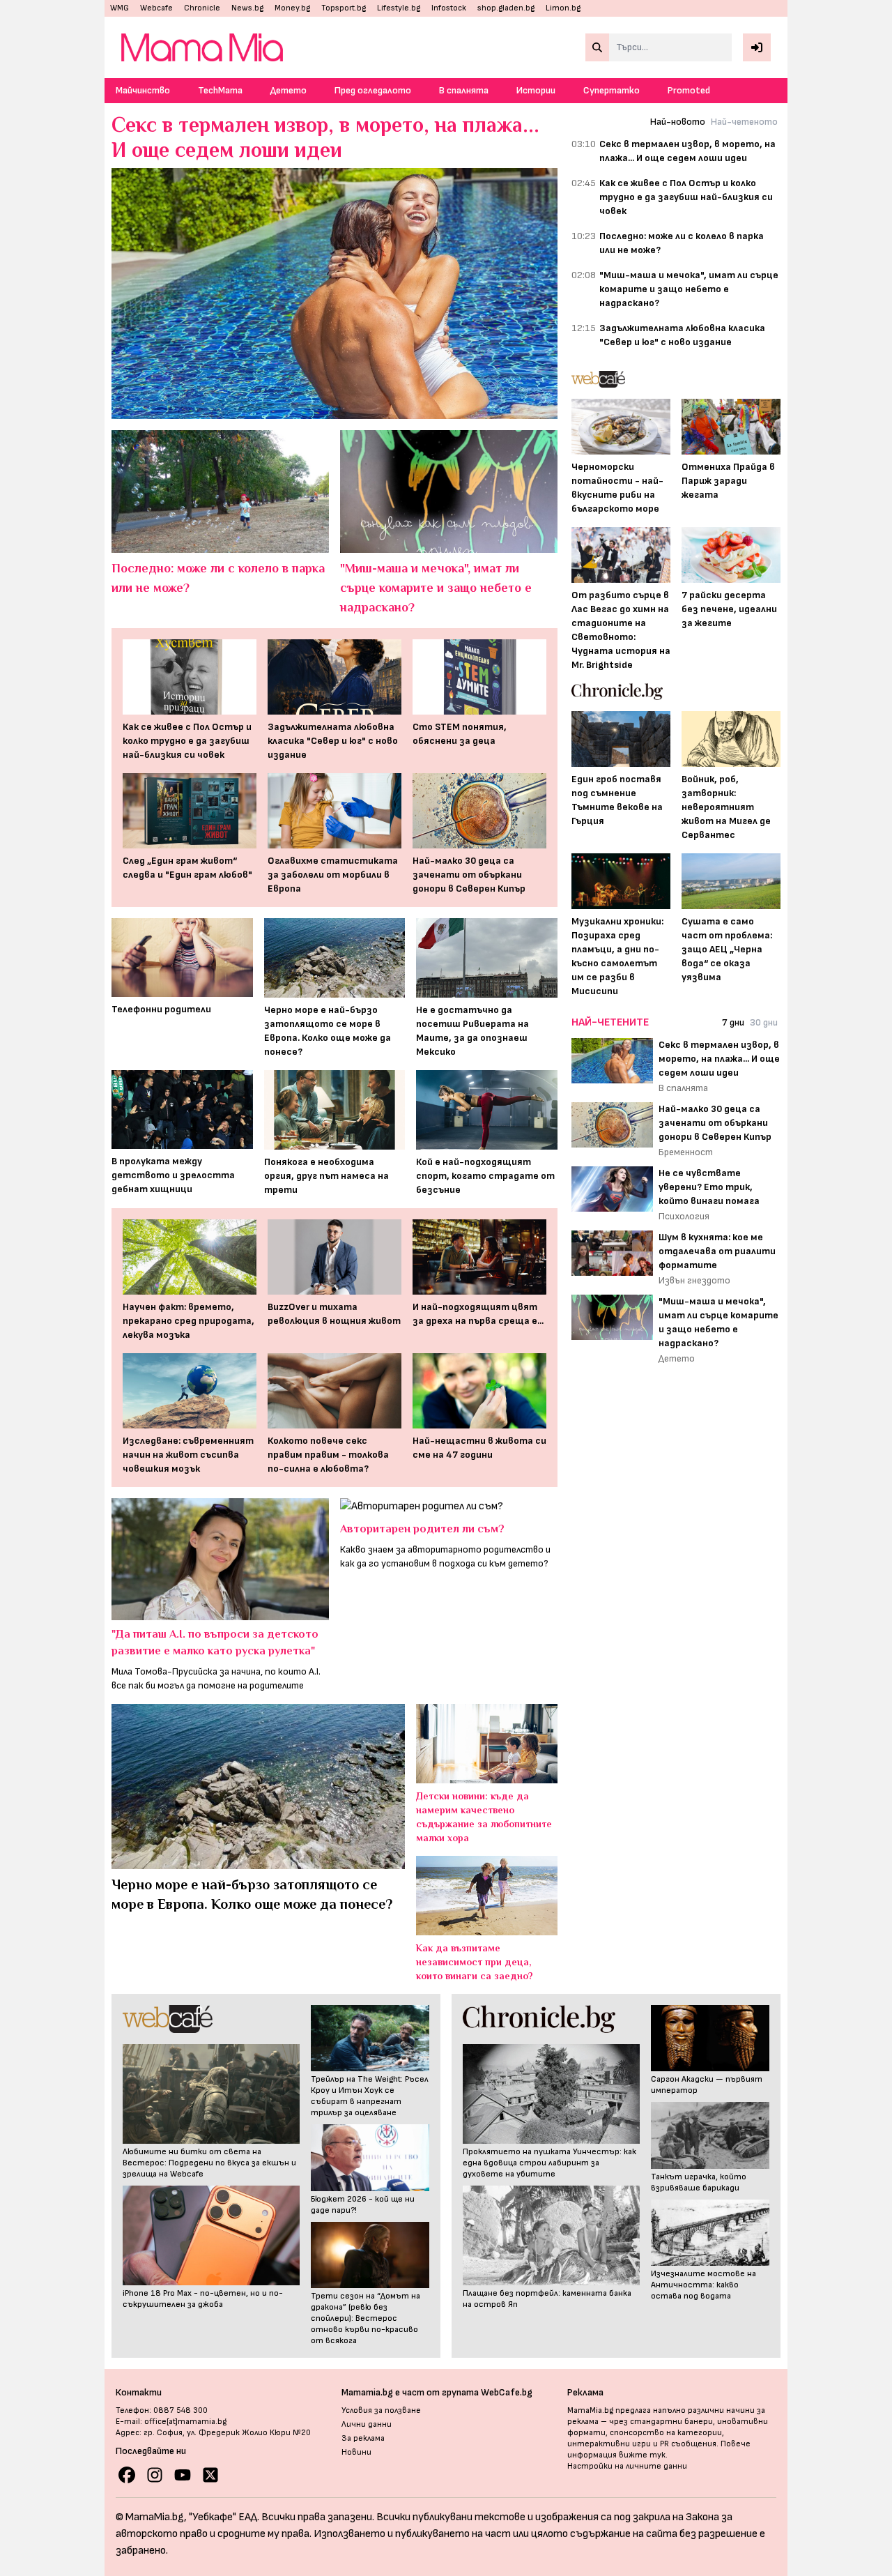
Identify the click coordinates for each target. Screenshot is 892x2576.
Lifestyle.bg (399, 8)
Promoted (689, 90)
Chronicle (202, 8)
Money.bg (292, 8)
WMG (120, 8)
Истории (536, 90)
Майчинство (143, 90)
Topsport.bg (344, 8)
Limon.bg (563, 8)
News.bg (247, 8)
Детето (289, 90)
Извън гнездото (694, 1280)
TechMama (220, 90)
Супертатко (612, 90)
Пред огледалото (373, 90)
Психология (684, 1216)
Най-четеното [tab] (744, 122)
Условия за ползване (381, 2410)
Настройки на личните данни (627, 2466)
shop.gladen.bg (506, 8)
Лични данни (367, 2424)
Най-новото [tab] (678, 122)
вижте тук (642, 2455)
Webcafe (156, 8)
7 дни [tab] (733, 1022)
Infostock (449, 8)
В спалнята (464, 90)
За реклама (363, 2438)
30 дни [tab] (764, 1022)
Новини (356, 2452)
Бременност (686, 1152)
